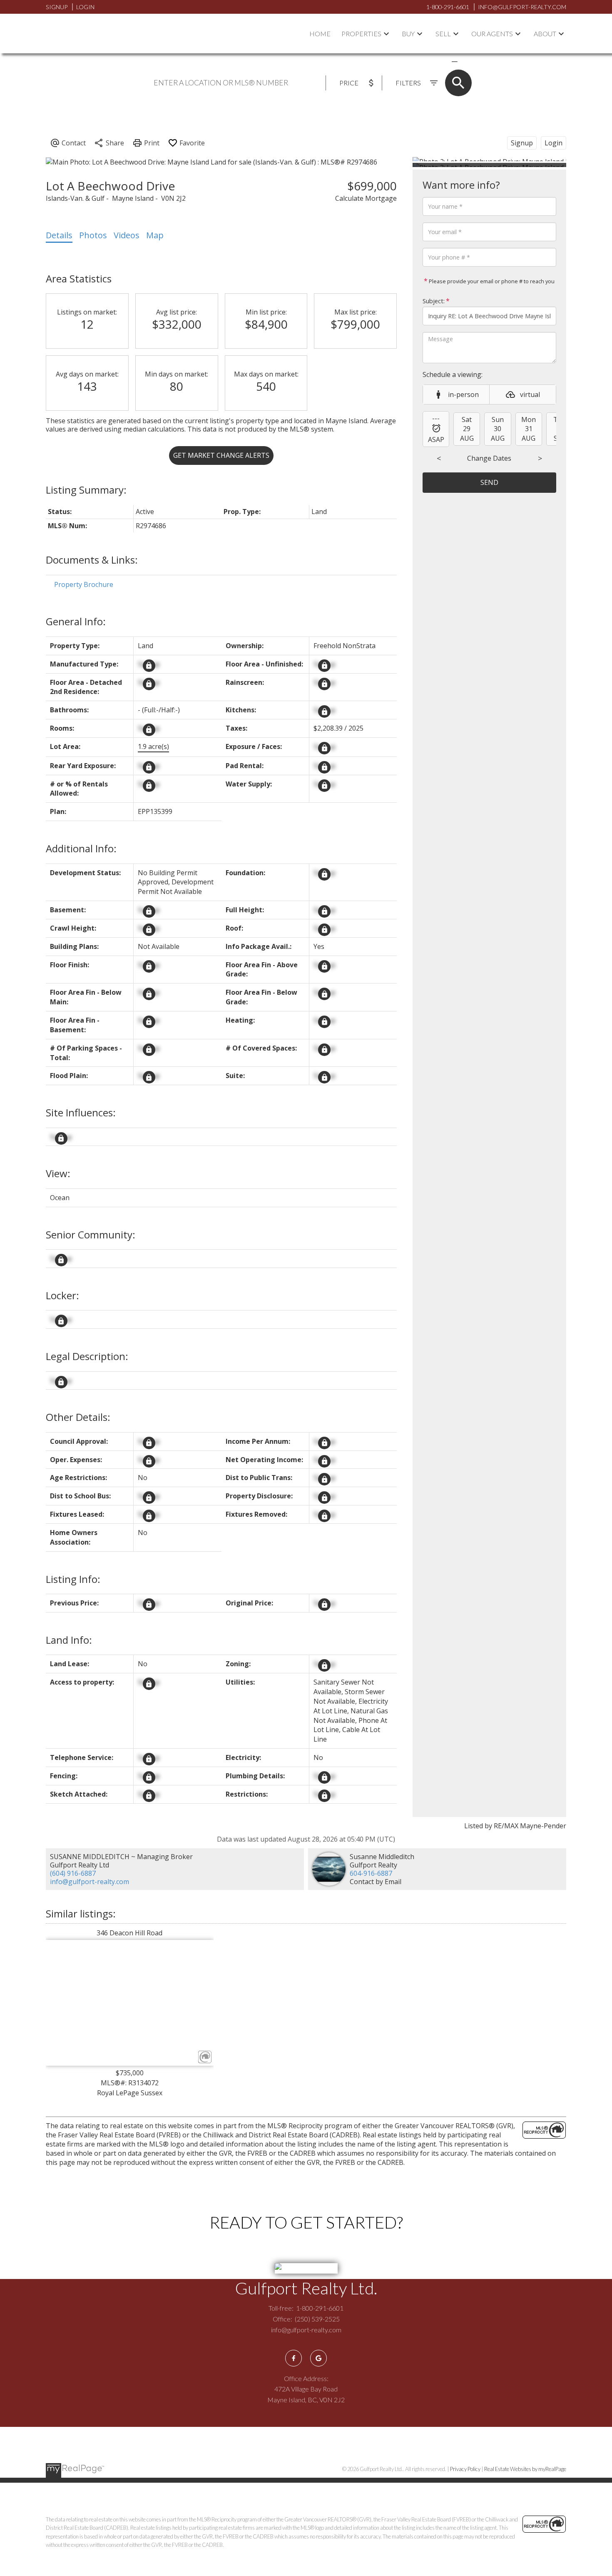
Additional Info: (81, 848)
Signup (57, 7)
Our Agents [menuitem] (492, 34)
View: (58, 1173)
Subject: (434, 301)
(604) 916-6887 (73, 1873)
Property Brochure (84, 584)
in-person (463, 394)
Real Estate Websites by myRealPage (525, 2469)
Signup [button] (522, 143)
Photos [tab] (93, 235)
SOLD (467, 61)
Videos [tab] (127, 235)
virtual (530, 394)
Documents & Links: (92, 560)
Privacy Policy (465, 2469)
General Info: (76, 621)
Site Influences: (81, 1112)
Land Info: (69, 1640)
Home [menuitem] (320, 34)
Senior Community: (91, 1234)
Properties (361, 34)
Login (85, 7)
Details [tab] (59, 235)
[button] (294, 2358)
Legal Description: (87, 1356)
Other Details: (78, 1417)
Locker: (62, 1295)
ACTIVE (435, 61)
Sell (443, 34)
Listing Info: (73, 1579)
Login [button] (554, 143)
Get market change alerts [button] (221, 455)
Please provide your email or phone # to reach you (491, 281)
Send (489, 482)
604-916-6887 (371, 1873)
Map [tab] (155, 235)
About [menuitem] (545, 34)
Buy (408, 34)
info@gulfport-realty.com (90, 1882)
